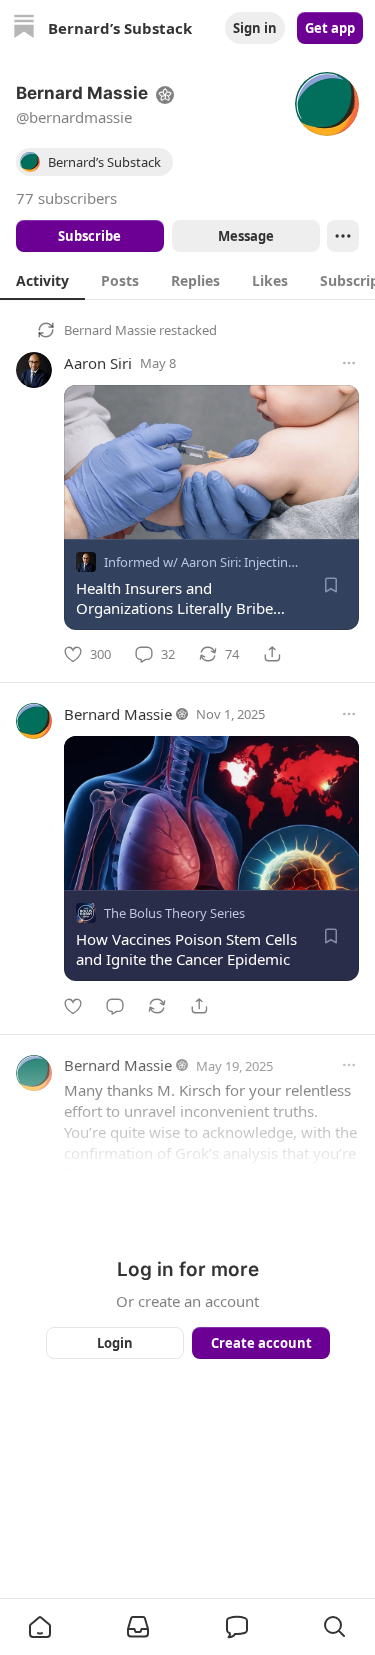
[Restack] (157, 1006)
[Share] (272, 654)
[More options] (349, 363)
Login (115, 1343)
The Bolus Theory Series (174, 914)
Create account (260, 1343)
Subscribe (89, 236)
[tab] (42, 280)
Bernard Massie (110, 330)
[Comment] (115, 1006)
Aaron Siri (98, 363)
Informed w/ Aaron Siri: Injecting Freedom (228, 562)
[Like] (73, 1006)
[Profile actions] (343, 236)
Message (245, 236)
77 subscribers (66, 198)
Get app (330, 28)
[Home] (24, 28)
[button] (40, 1627)
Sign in (255, 28)
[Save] (331, 585)
